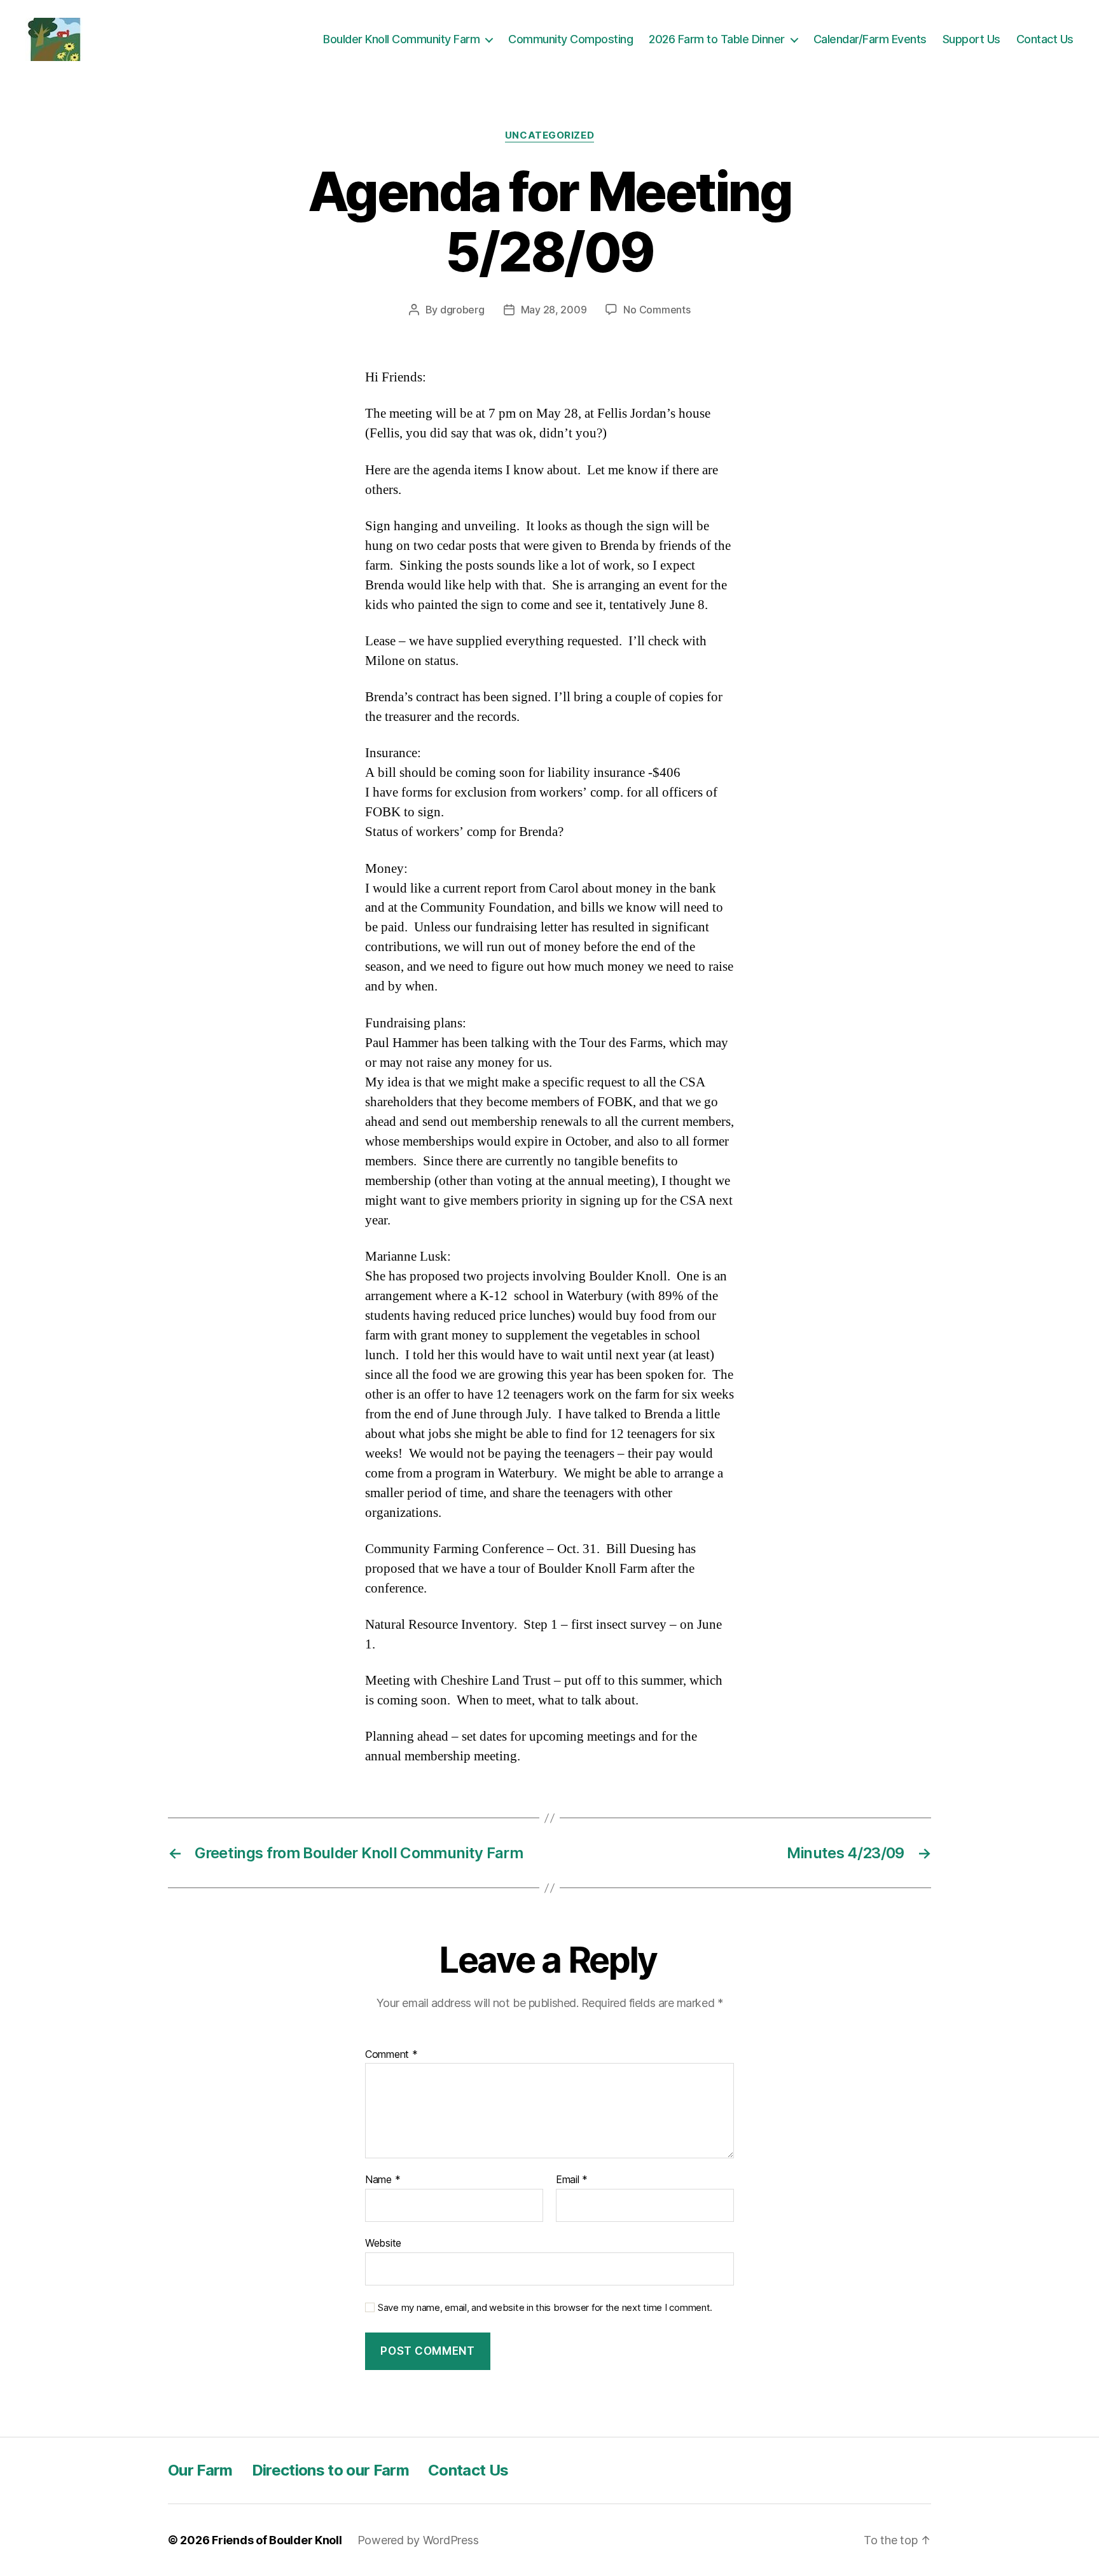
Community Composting (570, 39)
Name (383, 2180)
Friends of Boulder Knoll (277, 2540)
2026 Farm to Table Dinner (717, 39)
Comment (391, 2055)
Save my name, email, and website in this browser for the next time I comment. (545, 2308)
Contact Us (1045, 39)
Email (572, 2180)
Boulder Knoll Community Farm (401, 39)
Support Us (971, 39)
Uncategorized (549, 135)
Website (383, 2243)
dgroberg (462, 310)
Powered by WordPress (418, 2540)
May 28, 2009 (554, 310)
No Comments (657, 310)
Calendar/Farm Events (870, 39)
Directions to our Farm (330, 2470)
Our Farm (200, 2470)
